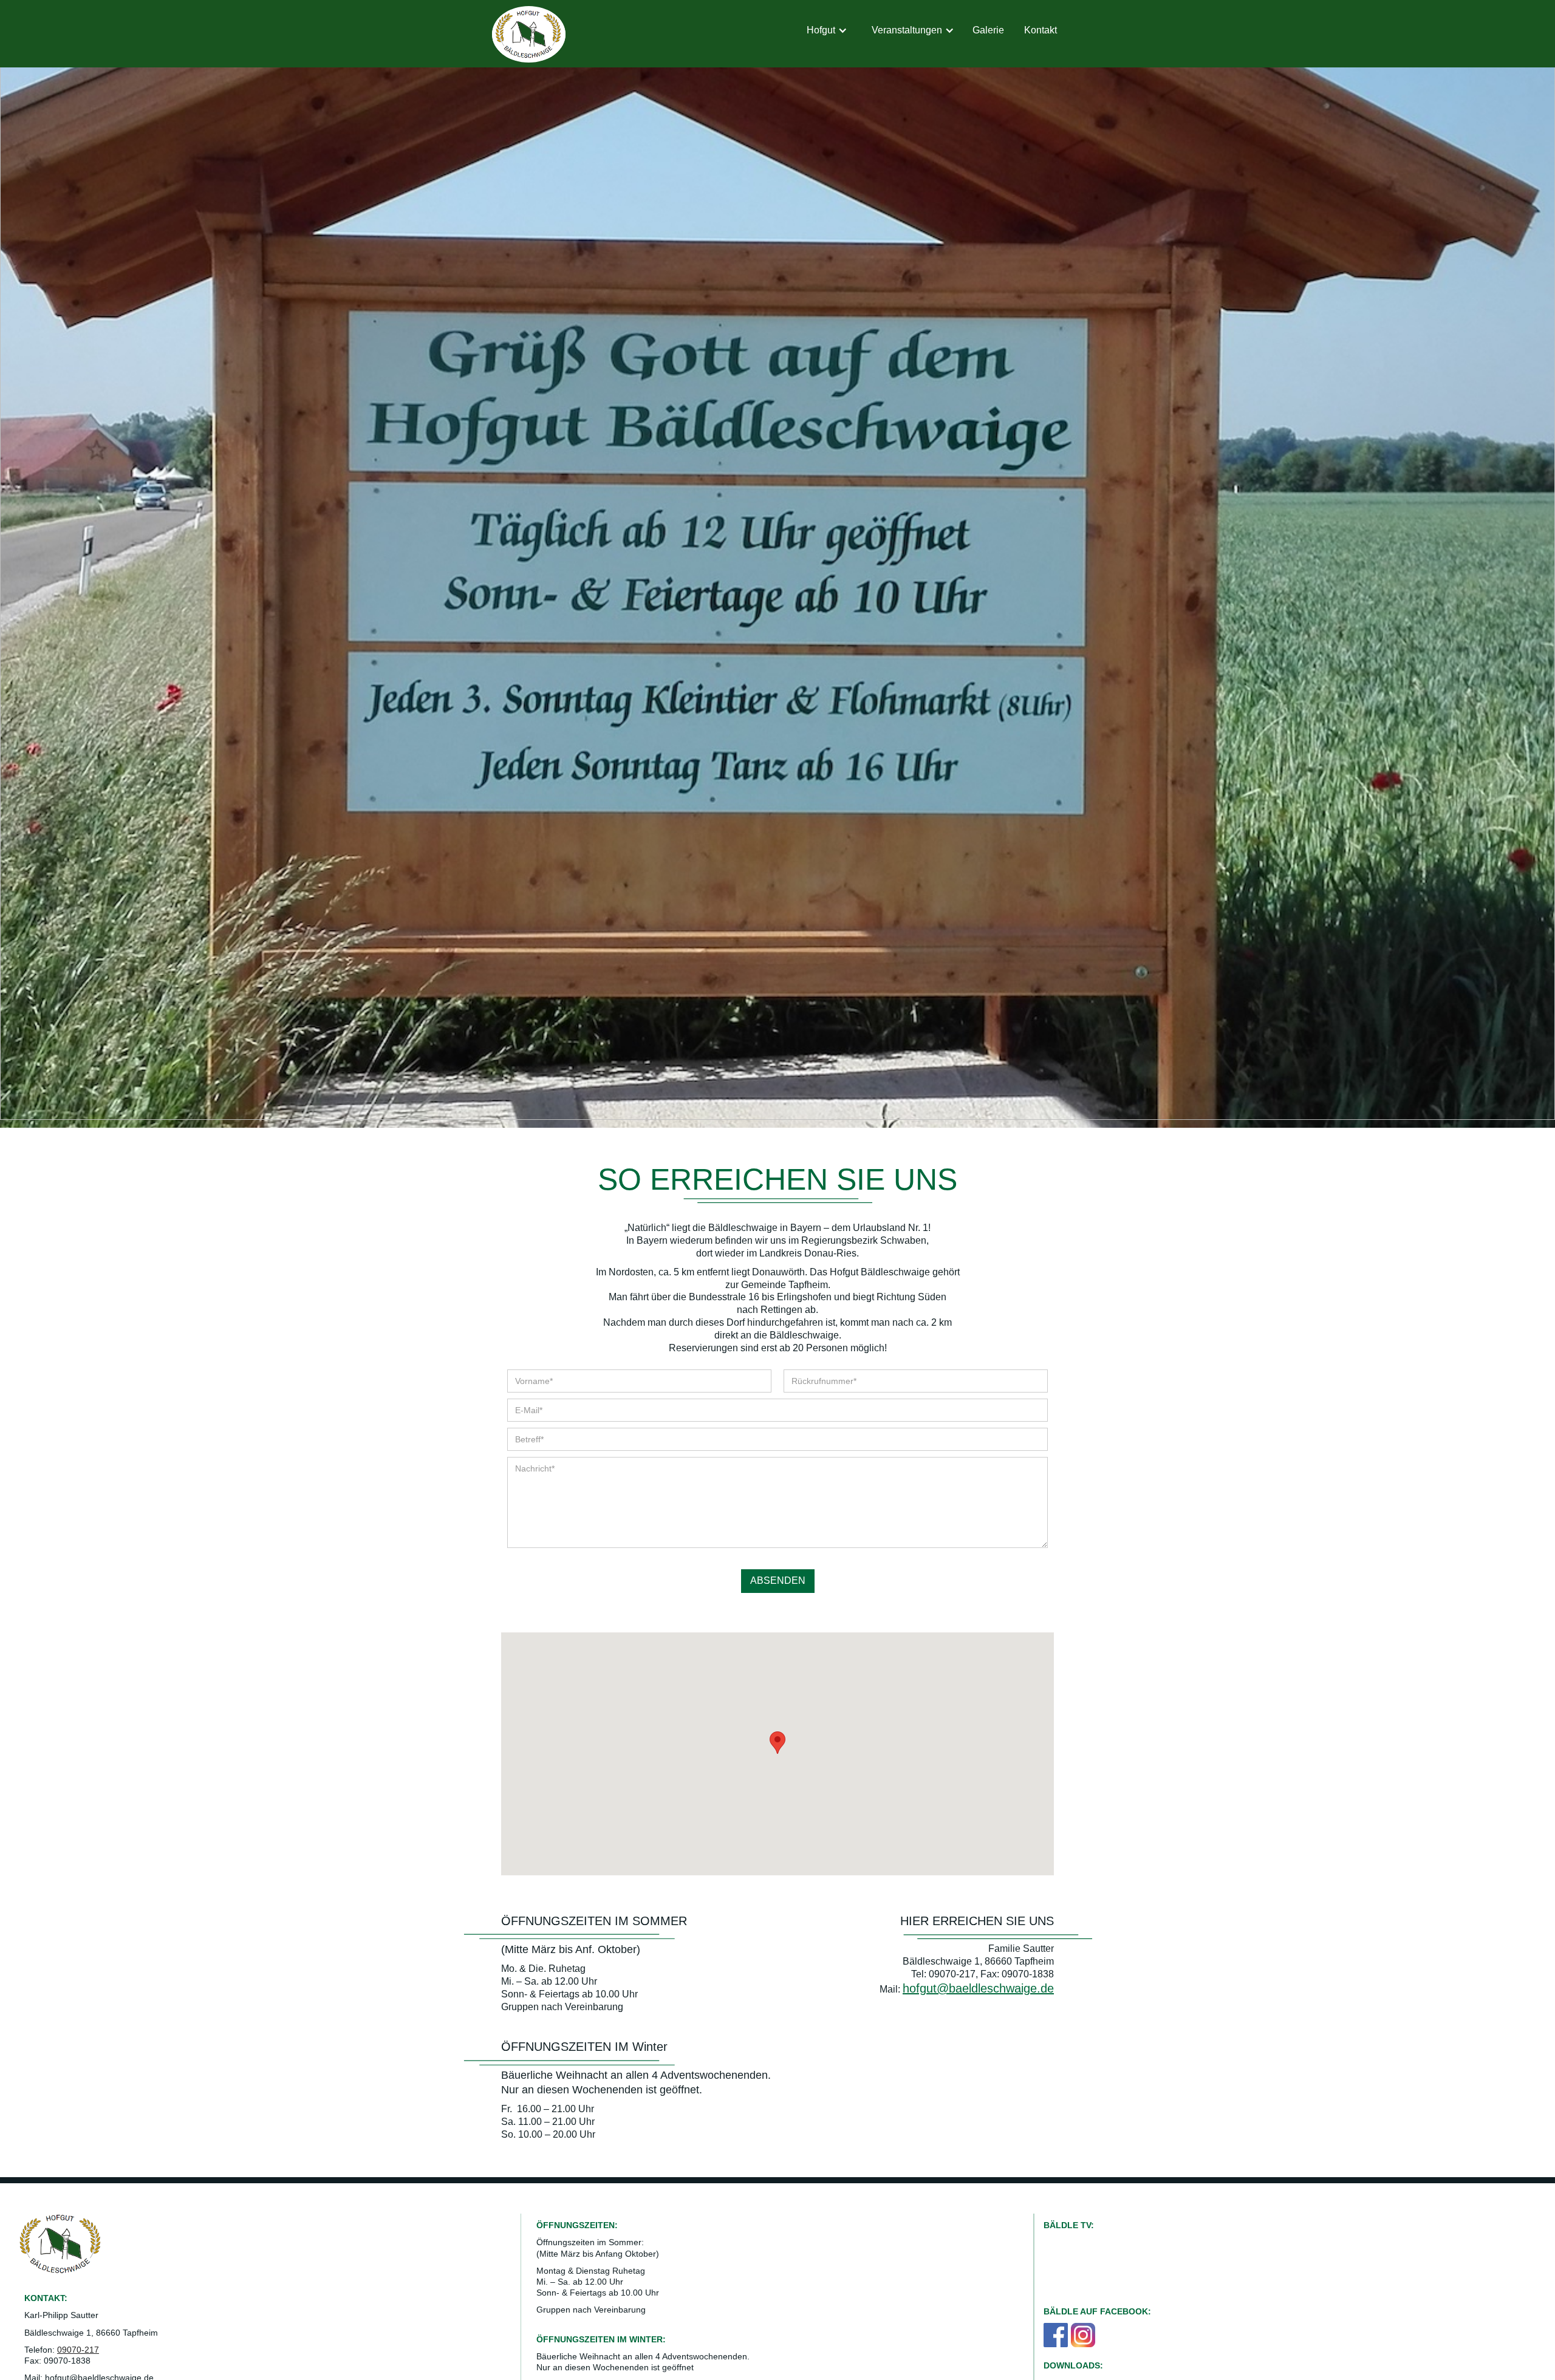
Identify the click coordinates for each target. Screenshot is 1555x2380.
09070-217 (78, 2350)
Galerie (988, 30)
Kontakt (1041, 30)
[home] (529, 34)
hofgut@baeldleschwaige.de (978, 1988)
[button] (827, 31)
